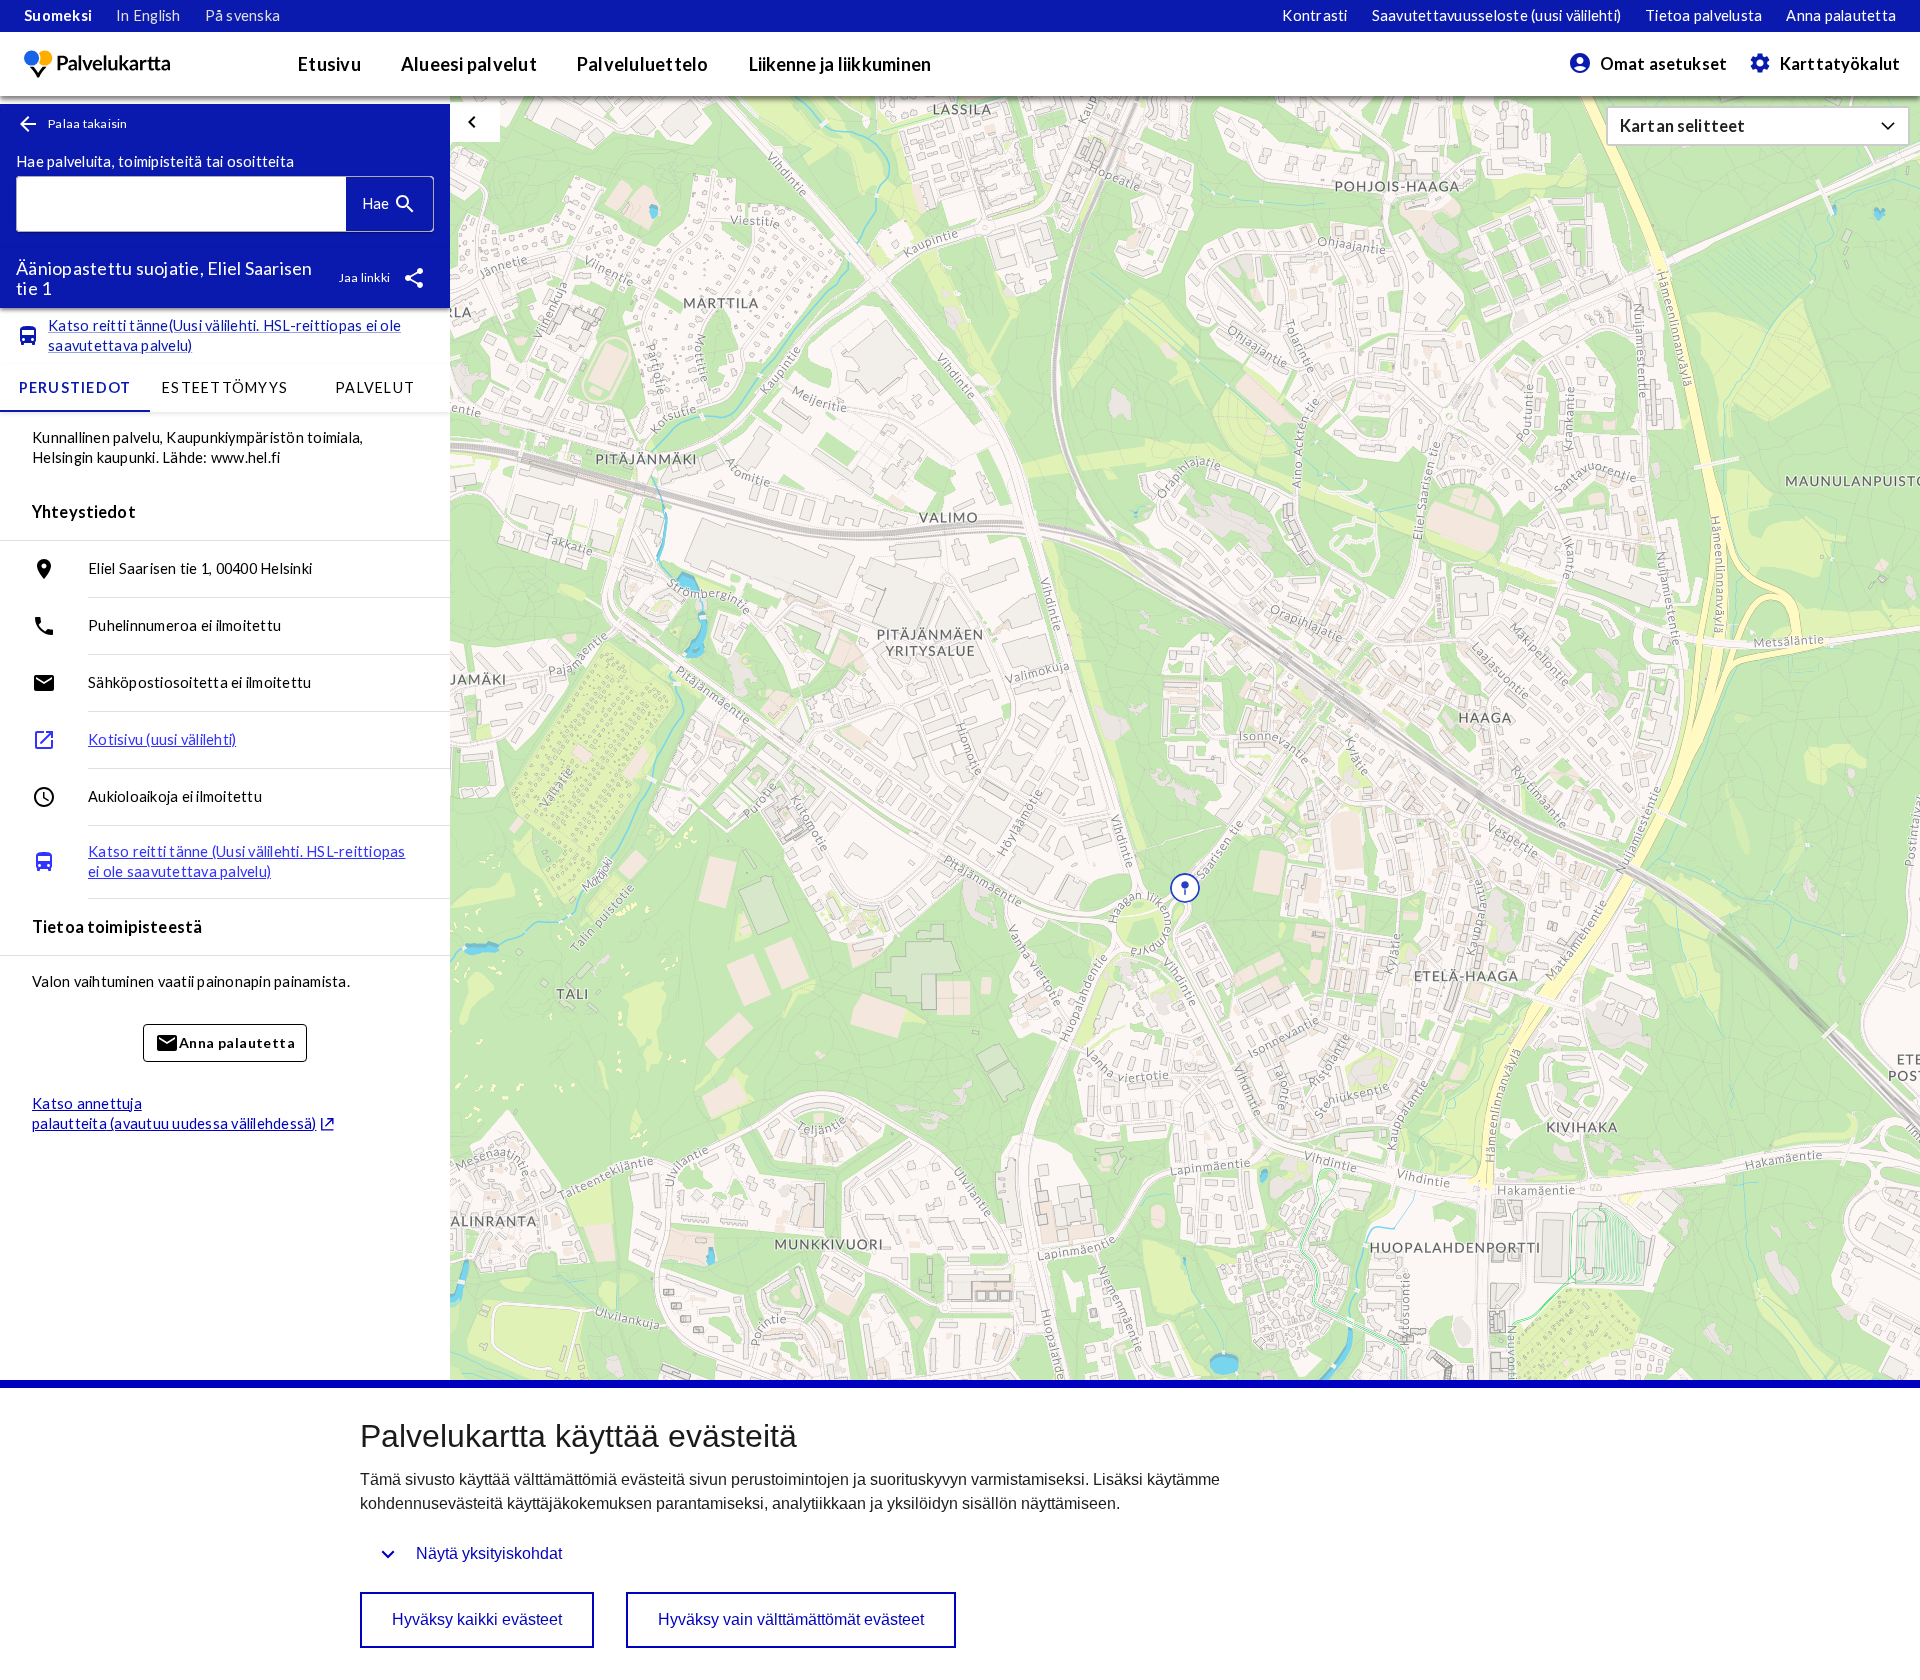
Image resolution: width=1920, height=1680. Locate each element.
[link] (58, 16)
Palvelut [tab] (375, 387)
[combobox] (181, 204)
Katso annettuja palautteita (174, 1113)
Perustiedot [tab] (75, 387)
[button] (1758, 126)
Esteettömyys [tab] (225, 387)
